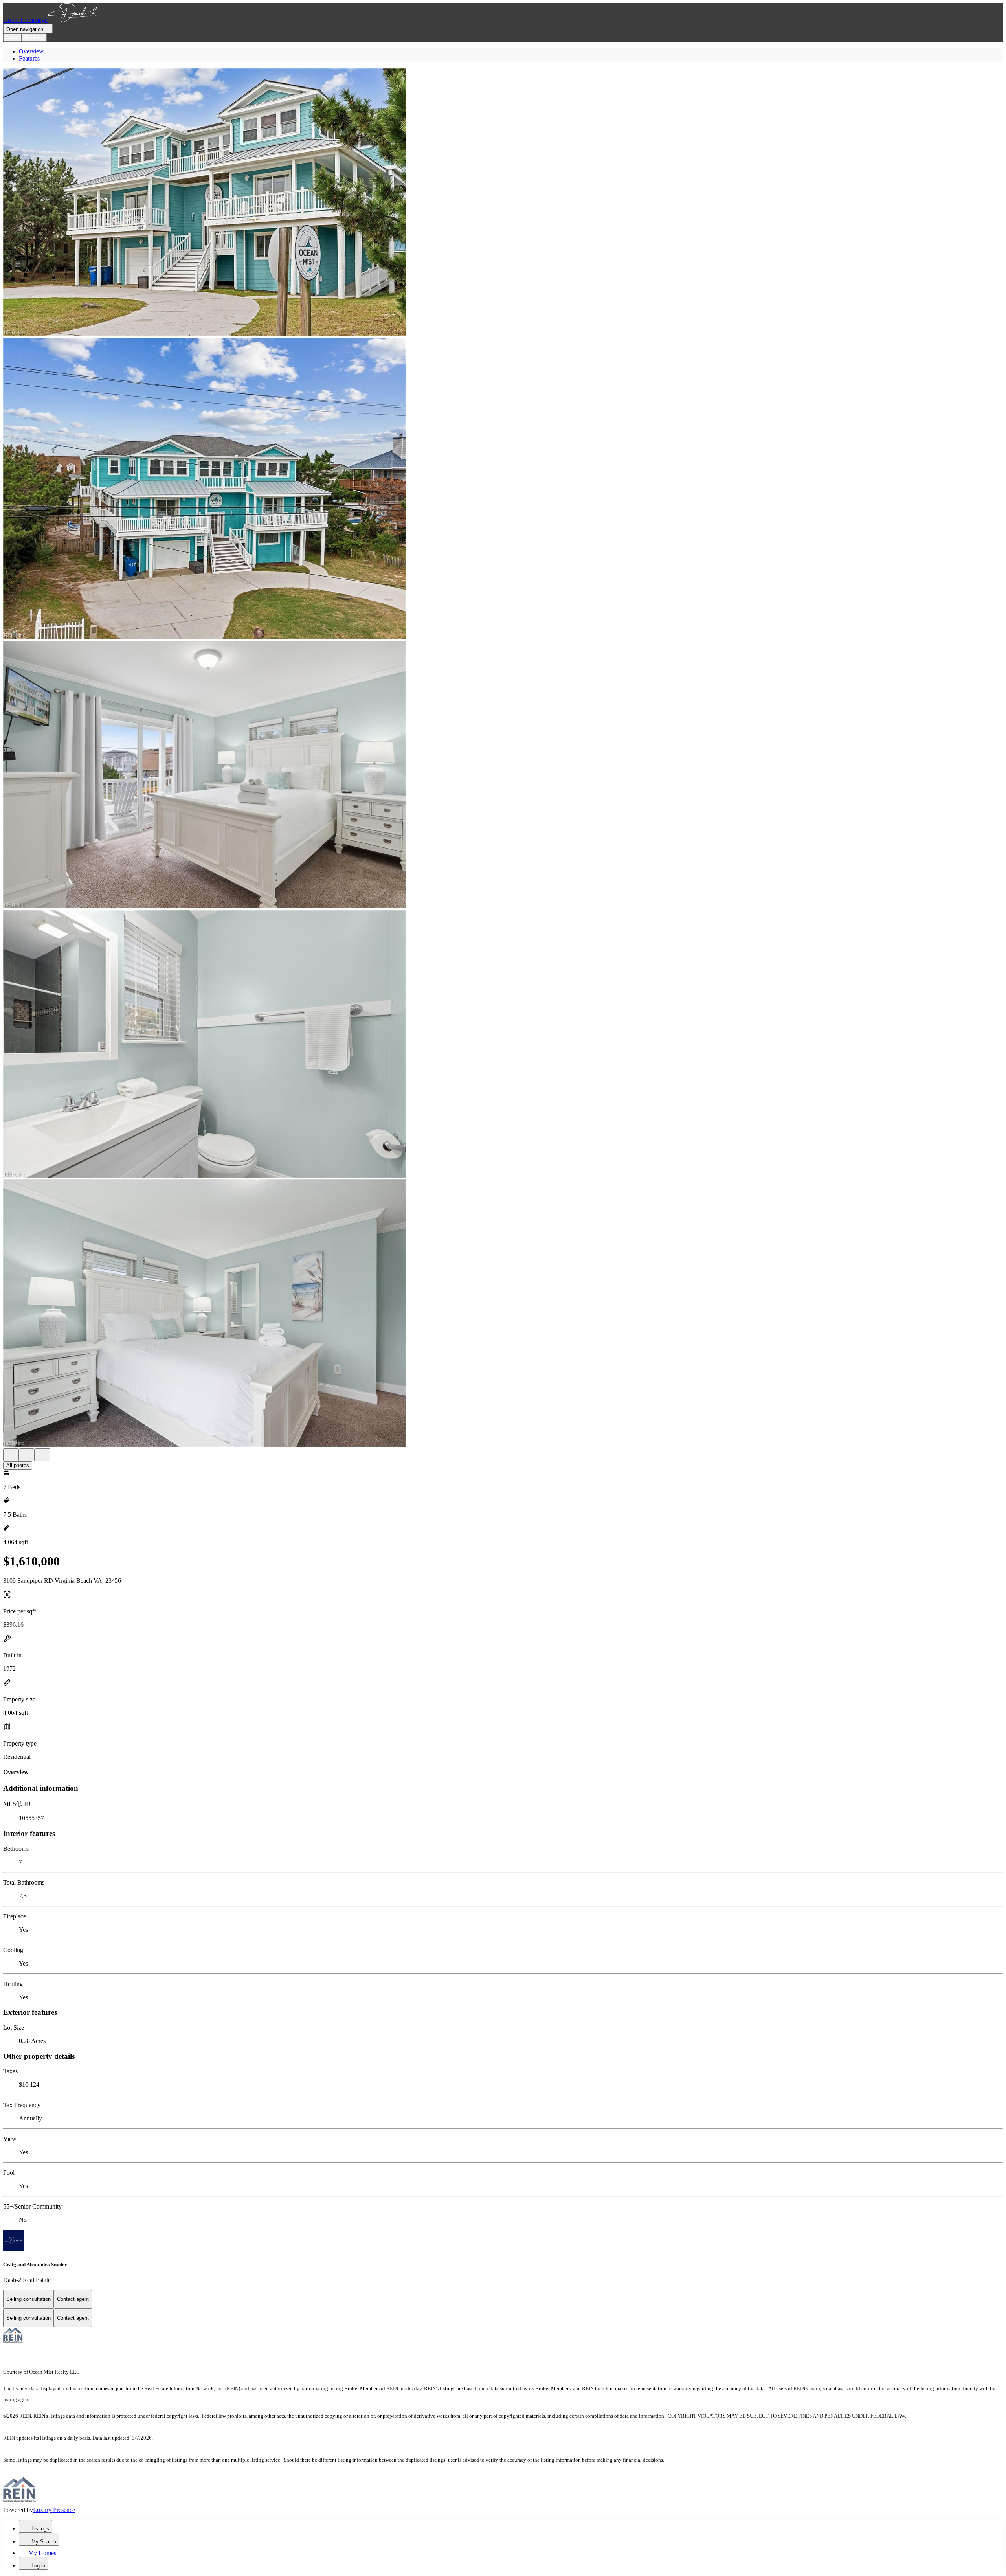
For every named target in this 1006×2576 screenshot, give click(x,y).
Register (34, 38)
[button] (503, 203)
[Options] (11, 1455)
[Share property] (42, 1455)
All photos (18, 1465)
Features (29, 58)
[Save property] (27, 1455)
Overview (31, 51)
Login (12, 38)
